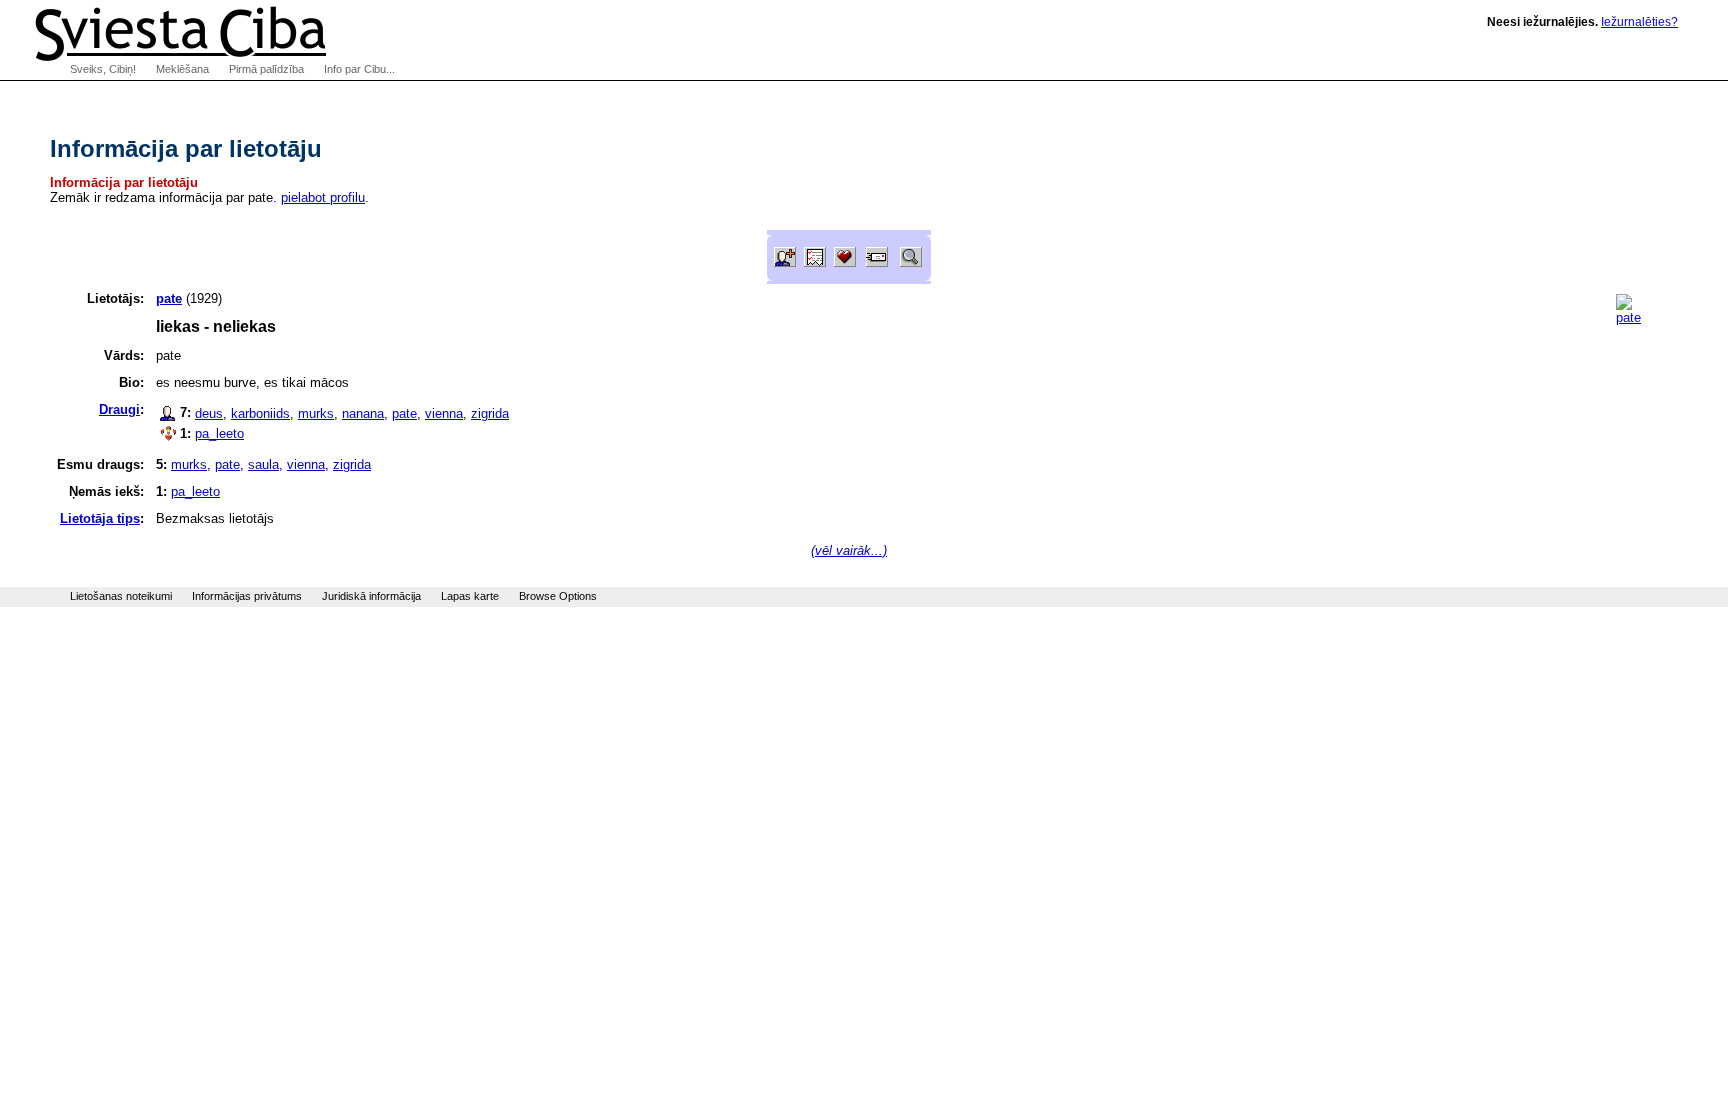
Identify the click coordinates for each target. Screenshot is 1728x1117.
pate (404, 413)
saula (263, 464)
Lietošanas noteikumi (121, 596)
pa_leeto (219, 433)
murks (316, 413)
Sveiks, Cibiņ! (103, 69)
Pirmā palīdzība (266, 69)
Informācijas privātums (247, 596)
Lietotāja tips (100, 518)
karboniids (260, 413)
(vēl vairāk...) (849, 550)
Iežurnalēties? (1639, 22)
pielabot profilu (323, 197)
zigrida (490, 413)
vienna (444, 413)
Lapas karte (470, 596)
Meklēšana (182, 69)
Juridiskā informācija (371, 596)
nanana (363, 413)
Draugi (119, 409)
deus (209, 413)
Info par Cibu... (359, 69)
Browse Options (558, 596)
